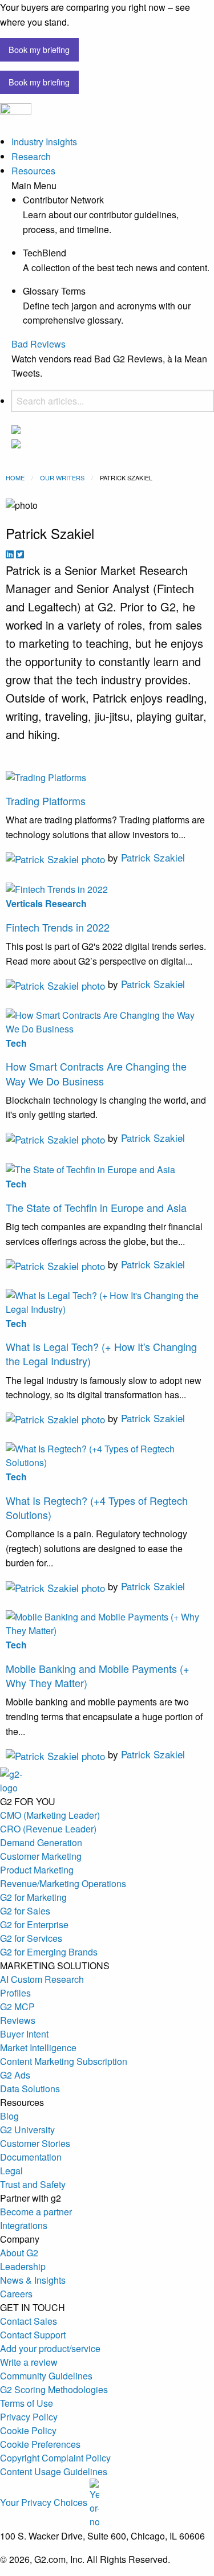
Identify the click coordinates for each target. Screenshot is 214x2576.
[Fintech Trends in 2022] (107, 889)
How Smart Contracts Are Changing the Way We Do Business (96, 1073)
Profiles (15, 1993)
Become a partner (36, 2212)
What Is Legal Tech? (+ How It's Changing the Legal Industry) (101, 1354)
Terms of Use (27, 2403)
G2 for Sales (25, 1911)
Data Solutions (30, 2089)
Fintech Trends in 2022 (58, 927)
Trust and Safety (33, 2184)
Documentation (31, 2157)
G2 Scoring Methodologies (54, 2389)
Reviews (18, 2020)
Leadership (23, 2266)
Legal (11, 2171)
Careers (16, 2294)
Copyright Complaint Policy (55, 2458)
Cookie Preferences (40, 2444)
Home (15, 477)
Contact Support (33, 2335)
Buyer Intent (24, 2034)
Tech (16, 1043)
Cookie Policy (28, 2430)
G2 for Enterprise (34, 1924)
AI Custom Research (42, 1979)
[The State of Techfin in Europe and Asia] (107, 1168)
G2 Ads (15, 2075)
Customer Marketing (41, 1856)
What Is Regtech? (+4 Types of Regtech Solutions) (97, 1507)
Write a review (29, 2362)
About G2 (19, 2253)
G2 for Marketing (33, 1897)
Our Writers (62, 477)
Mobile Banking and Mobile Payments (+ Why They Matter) (98, 1675)
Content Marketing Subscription (64, 2061)
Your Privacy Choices (45, 2502)
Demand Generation (41, 1842)
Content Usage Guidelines (54, 2471)
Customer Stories (35, 2143)
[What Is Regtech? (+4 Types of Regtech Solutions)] (107, 1454)
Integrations (24, 2225)
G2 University (27, 2130)
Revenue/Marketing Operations (63, 1883)
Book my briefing (39, 49)
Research (31, 156)
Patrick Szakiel (153, 857)
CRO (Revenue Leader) (48, 1829)
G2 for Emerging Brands (49, 1952)
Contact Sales (29, 2321)
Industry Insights (44, 142)
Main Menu (34, 186)
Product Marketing (37, 1870)
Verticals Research (46, 903)
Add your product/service (50, 2348)
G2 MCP (17, 2006)
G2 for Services (31, 1938)
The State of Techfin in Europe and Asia (96, 1207)
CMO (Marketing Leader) (50, 1815)
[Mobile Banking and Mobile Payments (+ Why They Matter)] (107, 1623)
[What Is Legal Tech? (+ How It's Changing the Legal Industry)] (107, 1301)
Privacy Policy (29, 2417)
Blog (9, 2116)
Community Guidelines (46, 2376)
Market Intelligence (38, 2048)
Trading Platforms (46, 801)
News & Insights (33, 2280)
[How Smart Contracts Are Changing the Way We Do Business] (107, 1021)
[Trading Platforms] (107, 776)
